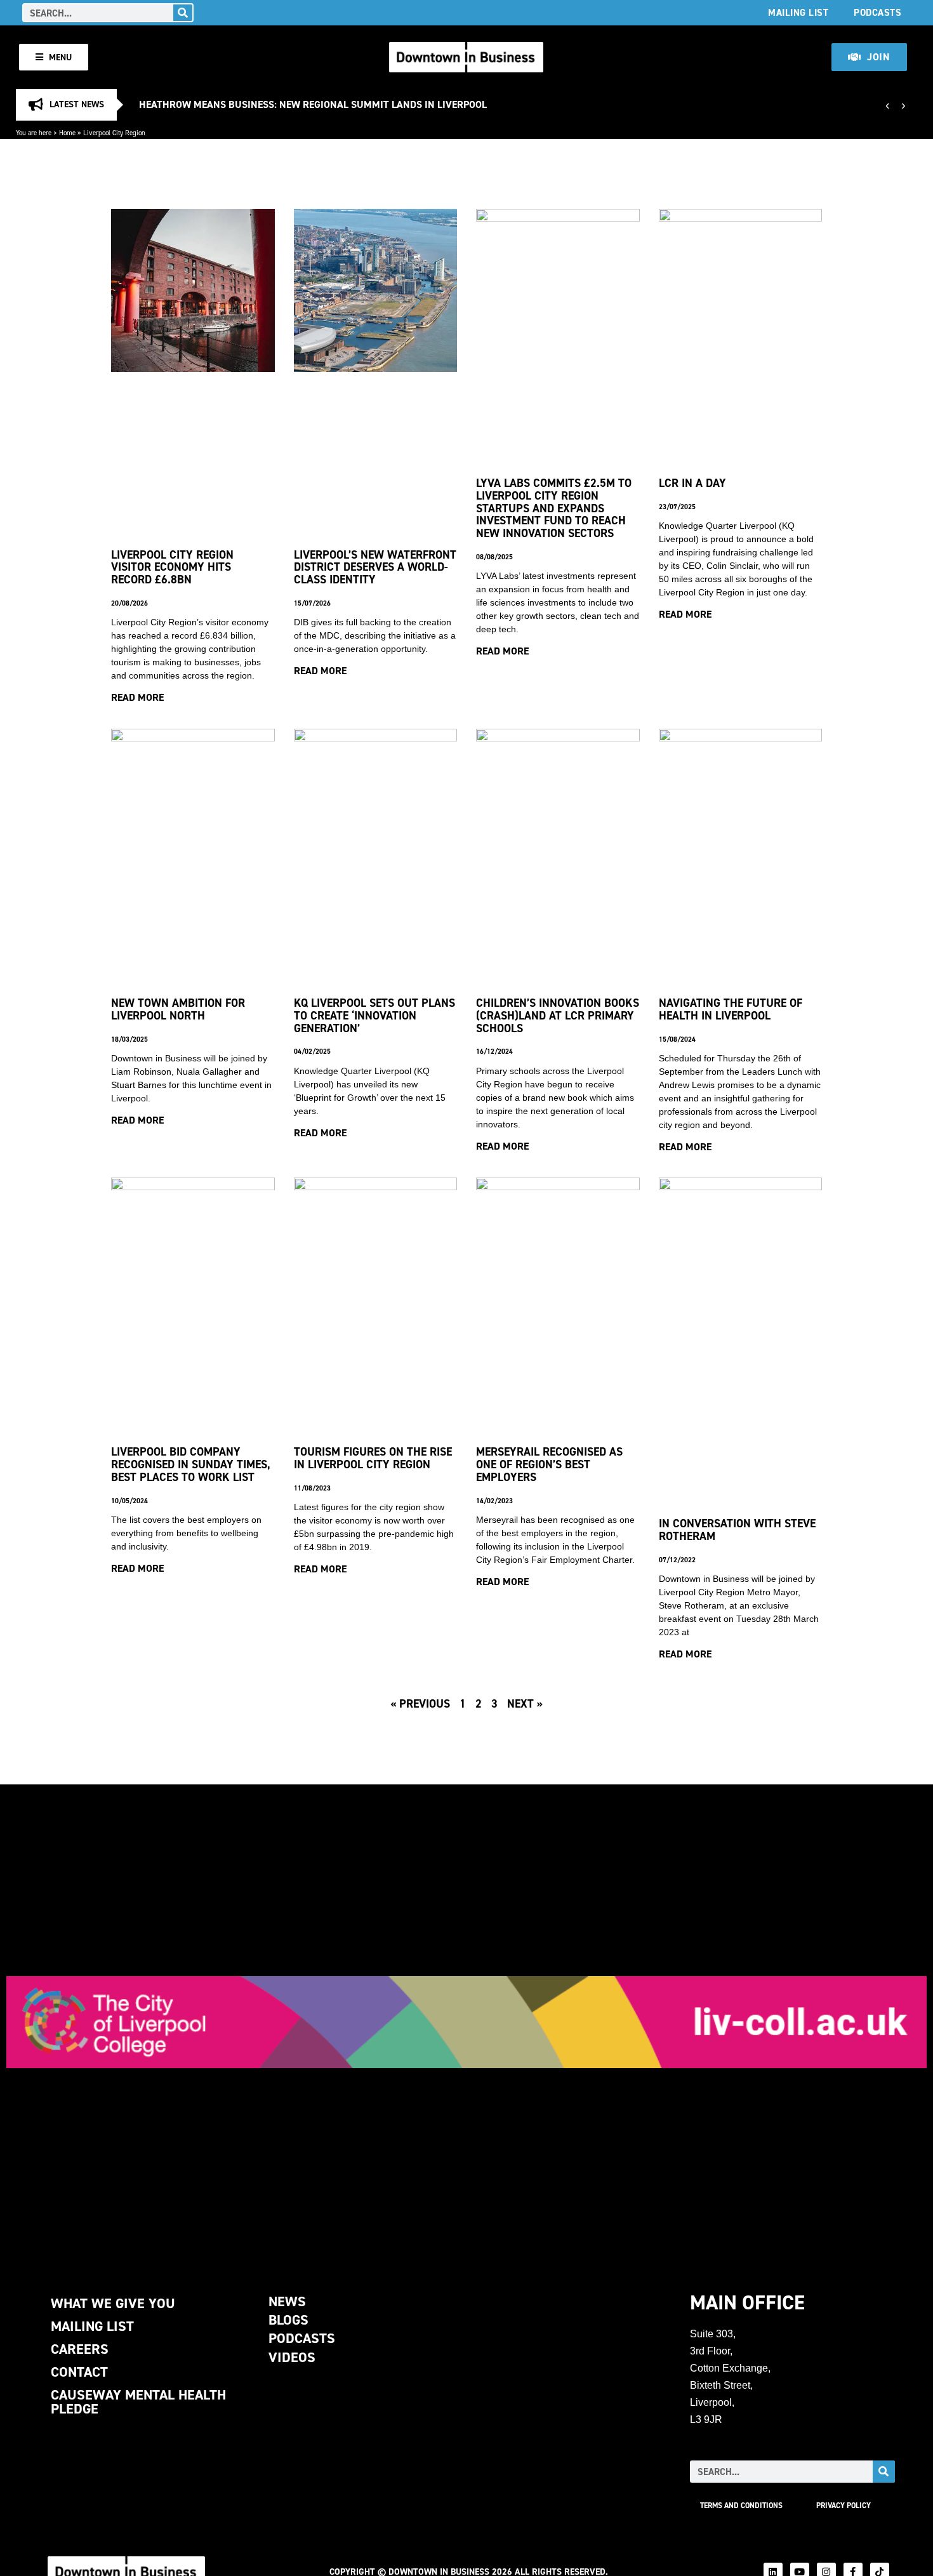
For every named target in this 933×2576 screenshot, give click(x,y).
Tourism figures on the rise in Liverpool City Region (373, 1458)
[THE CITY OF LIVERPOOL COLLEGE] (466, 2022)
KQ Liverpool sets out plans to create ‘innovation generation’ (374, 1015)
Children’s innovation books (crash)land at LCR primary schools (558, 1015)
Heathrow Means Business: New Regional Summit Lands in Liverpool (313, 104)
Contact (79, 2372)
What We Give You (113, 2303)
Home (67, 133)
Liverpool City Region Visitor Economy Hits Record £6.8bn (172, 567)
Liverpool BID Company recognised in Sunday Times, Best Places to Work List (191, 1464)
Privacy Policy (844, 2506)
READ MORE (137, 697)
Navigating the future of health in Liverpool (731, 1009)
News (287, 2301)
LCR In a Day (692, 483)
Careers (80, 2349)
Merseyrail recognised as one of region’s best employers (549, 1464)
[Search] (183, 13)
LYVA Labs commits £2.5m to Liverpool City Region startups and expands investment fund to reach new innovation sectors (554, 508)
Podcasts (877, 12)
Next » (525, 1703)
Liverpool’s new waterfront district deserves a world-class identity (375, 567)
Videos (292, 2357)
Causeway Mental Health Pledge (138, 2402)
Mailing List (798, 12)
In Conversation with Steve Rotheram (737, 1530)
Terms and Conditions (741, 2506)
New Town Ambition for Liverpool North (178, 1009)
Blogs (288, 2320)
